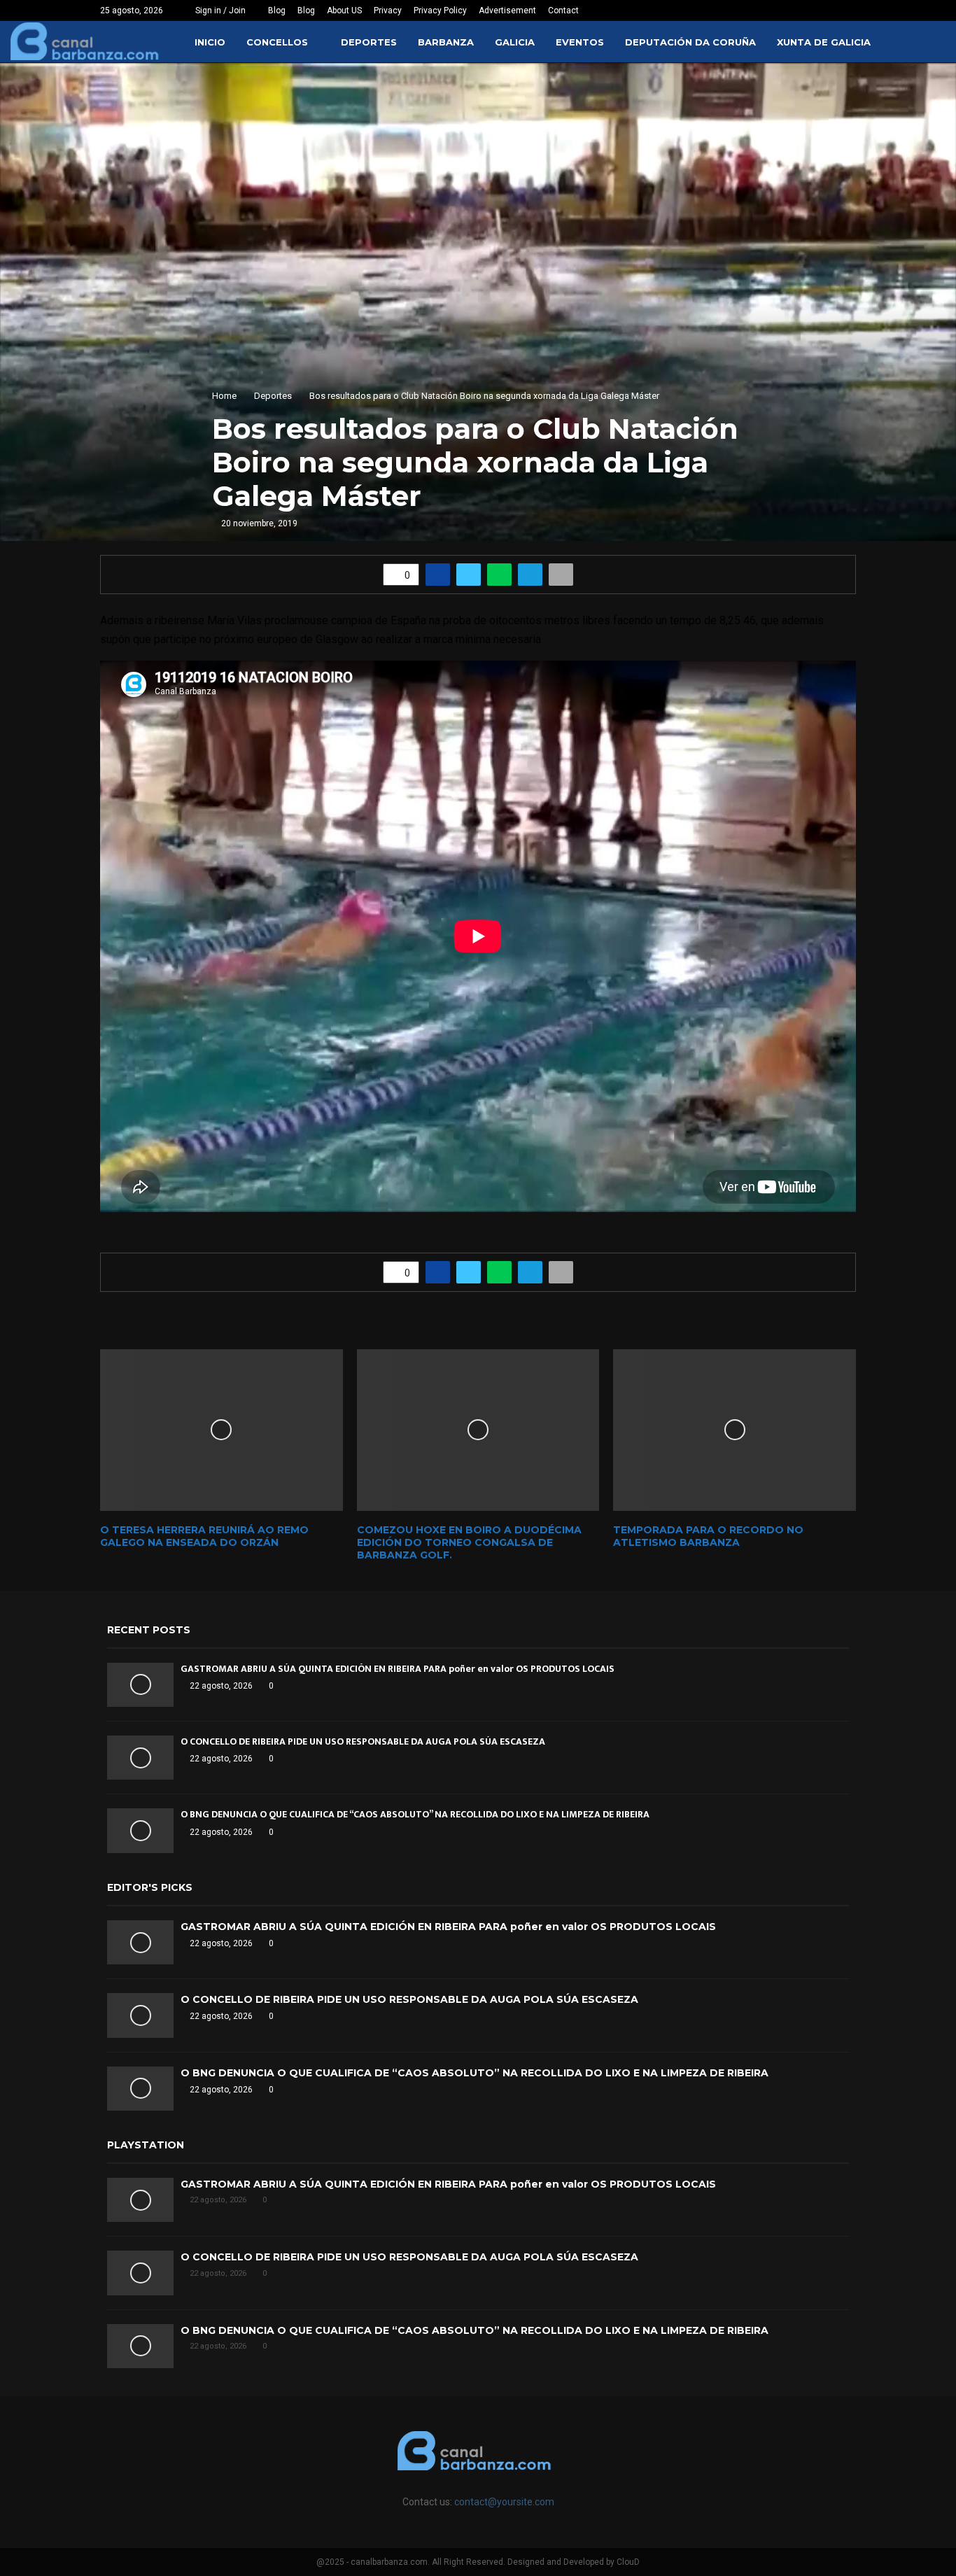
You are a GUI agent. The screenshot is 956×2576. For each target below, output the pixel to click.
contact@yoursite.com (504, 2502)
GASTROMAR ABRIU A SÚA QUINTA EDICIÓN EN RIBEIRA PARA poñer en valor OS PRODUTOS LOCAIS (398, 1669)
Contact (563, 10)
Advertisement (507, 10)
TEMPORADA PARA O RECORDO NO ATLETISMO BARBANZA (708, 1536)
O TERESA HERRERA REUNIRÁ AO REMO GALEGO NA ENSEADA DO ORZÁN (204, 1536)
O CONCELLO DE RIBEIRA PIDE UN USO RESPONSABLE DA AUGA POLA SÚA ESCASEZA (363, 1741)
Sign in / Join (219, 10)
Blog (277, 10)
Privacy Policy (440, 10)
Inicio (210, 42)
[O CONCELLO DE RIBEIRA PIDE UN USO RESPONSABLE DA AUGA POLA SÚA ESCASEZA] (140, 1758)
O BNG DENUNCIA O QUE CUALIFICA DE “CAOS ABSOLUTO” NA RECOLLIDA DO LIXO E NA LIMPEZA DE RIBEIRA (415, 1814)
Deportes (369, 42)
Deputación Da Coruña (690, 42)
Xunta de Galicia (824, 42)
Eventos (580, 42)
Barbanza (446, 42)
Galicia (515, 42)
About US (344, 10)
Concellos (277, 42)
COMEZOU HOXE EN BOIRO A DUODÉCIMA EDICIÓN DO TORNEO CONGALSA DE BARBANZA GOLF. (469, 1542)
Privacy (388, 10)
